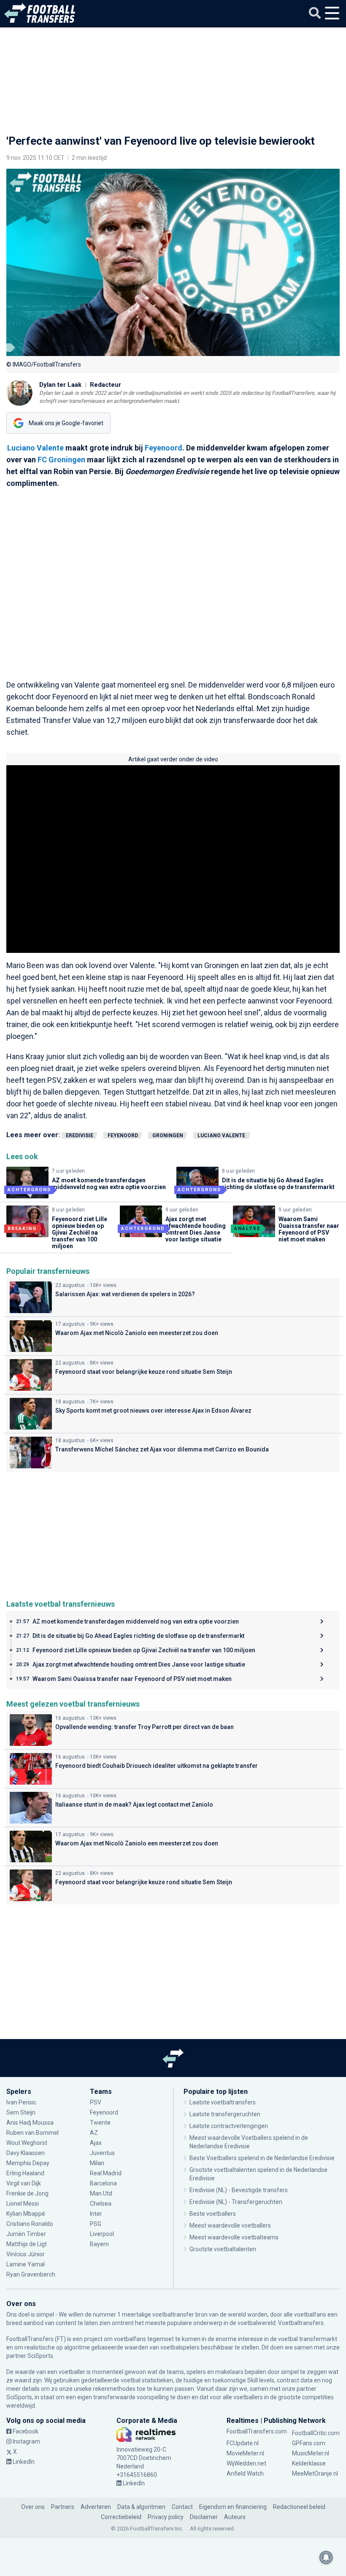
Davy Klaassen (26, 2153)
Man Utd (101, 2193)
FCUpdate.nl (243, 2443)
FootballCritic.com (316, 2433)
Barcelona (103, 2183)
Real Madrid (106, 2173)
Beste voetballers (213, 2214)
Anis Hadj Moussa (30, 2123)
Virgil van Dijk (24, 2183)
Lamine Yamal (26, 2264)
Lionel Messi (23, 2204)
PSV (96, 2102)
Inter (96, 2214)
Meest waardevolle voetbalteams (234, 2237)
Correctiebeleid (121, 2517)
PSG (96, 2224)
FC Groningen (61, 460)
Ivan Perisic (21, 2102)
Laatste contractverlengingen (229, 2126)
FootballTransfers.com (257, 2431)
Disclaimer (204, 2517)
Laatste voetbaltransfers (223, 2102)
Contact (182, 2507)
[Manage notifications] (326, 2557)
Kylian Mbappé (26, 2214)
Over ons (33, 2507)
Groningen (168, 1136)
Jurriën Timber (26, 2234)
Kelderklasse (309, 2463)
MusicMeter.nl (311, 2453)
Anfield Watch (245, 2473)
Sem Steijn (21, 2112)
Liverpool (102, 2234)
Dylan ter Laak (60, 385)
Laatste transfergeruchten (225, 2114)
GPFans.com (309, 2443)
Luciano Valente (36, 448)
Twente (100, 2123)
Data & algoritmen (141, 2507)
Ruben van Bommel (32, 2133)
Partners (63, 2507)
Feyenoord (164, 448)
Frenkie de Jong (28, 2193)
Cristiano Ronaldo (30, 2224)
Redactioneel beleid (299, 2507)
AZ (94, 2133)
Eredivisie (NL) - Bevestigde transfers (239, 2190)
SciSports (40, 2356)
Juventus (102, 2153)
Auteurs (235, 2517)
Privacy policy (166, 2517)
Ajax (96, 2143)
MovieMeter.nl (245, 2453)
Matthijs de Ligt (27, 2244)
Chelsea (101, 2204)
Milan (97, 2163)
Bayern (99, 2244)
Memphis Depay (28, 2163)
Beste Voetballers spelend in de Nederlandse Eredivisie (262, 2158)
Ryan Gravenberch (31, 2274)
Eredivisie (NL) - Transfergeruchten (236, 2202)
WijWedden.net (246, 2463)
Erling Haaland (25, 2173)
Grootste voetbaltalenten (223, 2249)
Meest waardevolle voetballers (230, 2225)
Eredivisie (80, 1136)
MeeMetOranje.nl (315, 2473)
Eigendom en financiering (233, 2507)
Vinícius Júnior (26, 2254)
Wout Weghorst (27, 2143)
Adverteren (96, 2507)
